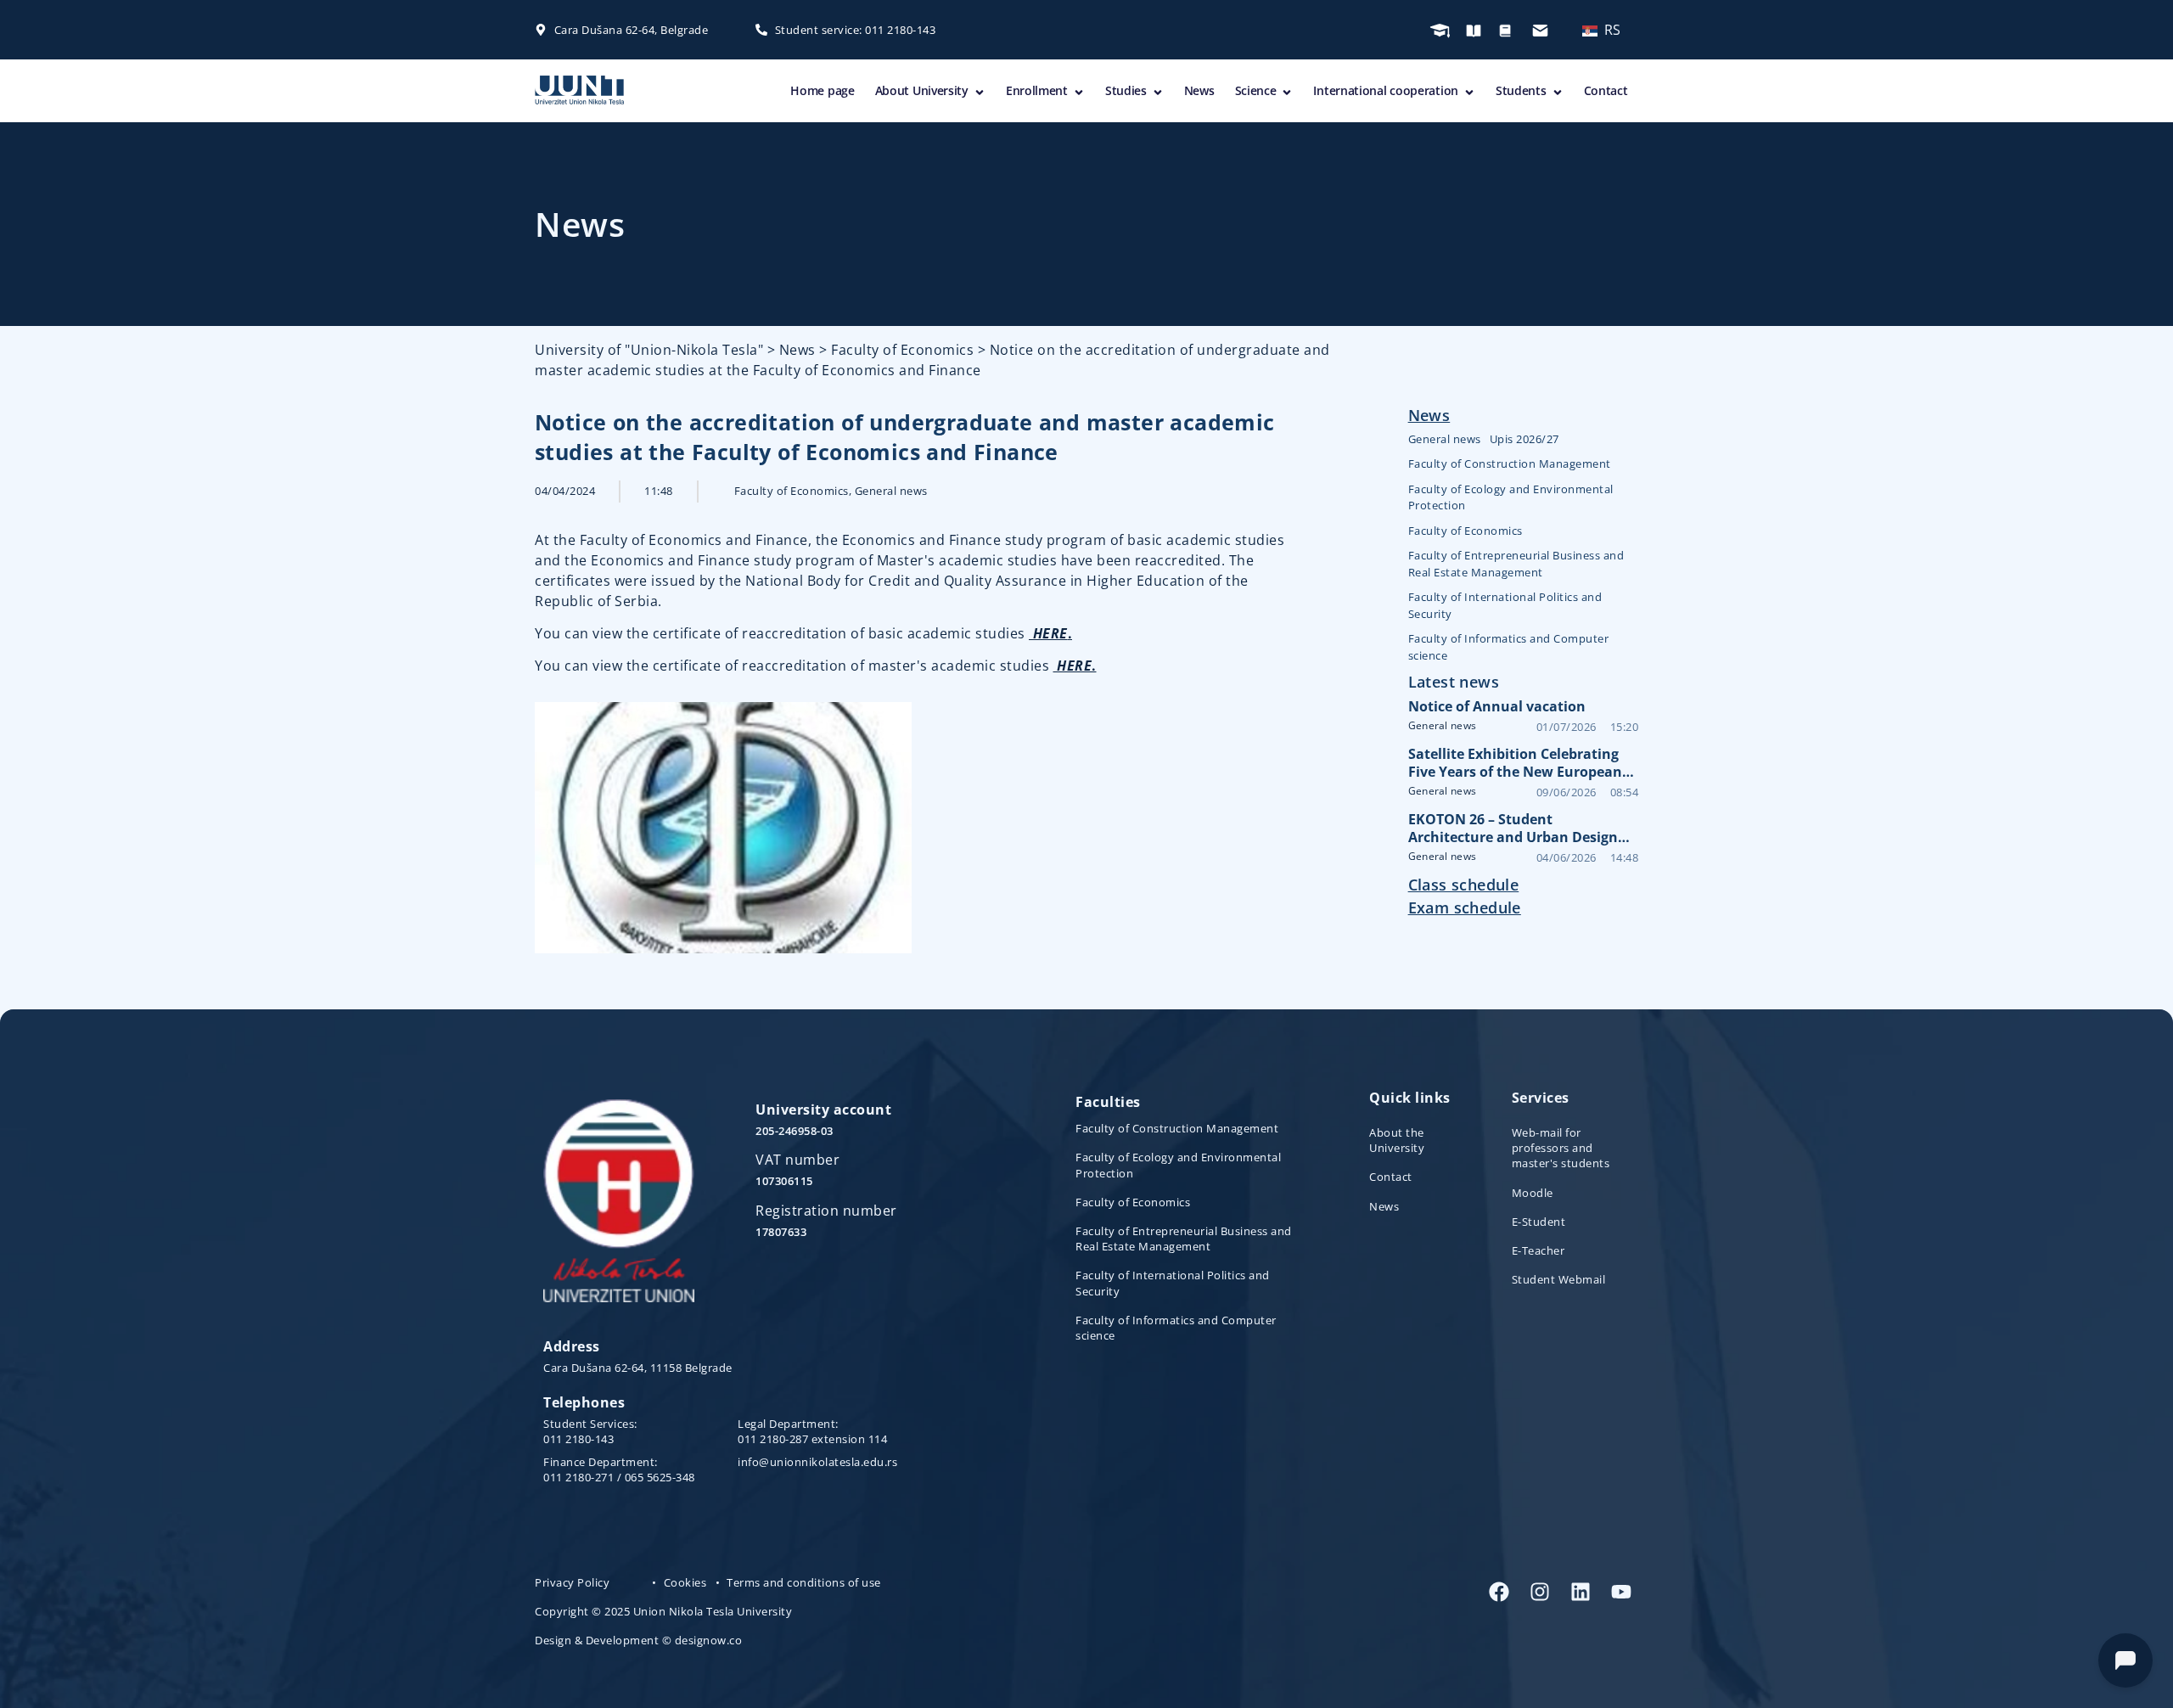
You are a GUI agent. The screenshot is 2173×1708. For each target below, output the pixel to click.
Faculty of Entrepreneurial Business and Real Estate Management (1516, 564)
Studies (1126, 90)
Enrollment (1037, 90)
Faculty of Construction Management (1510, 464)
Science (1256, 90)
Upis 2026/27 (1524, 439)
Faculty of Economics (792, 491)
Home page (822, 90)
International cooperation (1386, 90)
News (1199, 90)
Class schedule (1464, 885)
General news (891, 491)
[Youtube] (1621, 1592)
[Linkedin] (1581, 1592)
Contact (1606, 90)
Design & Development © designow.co (638, 1640)
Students (1521, 90)
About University (922, 90)
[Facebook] (1499, 1592)
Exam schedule (1465, 907)
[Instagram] (1540, 1592)
